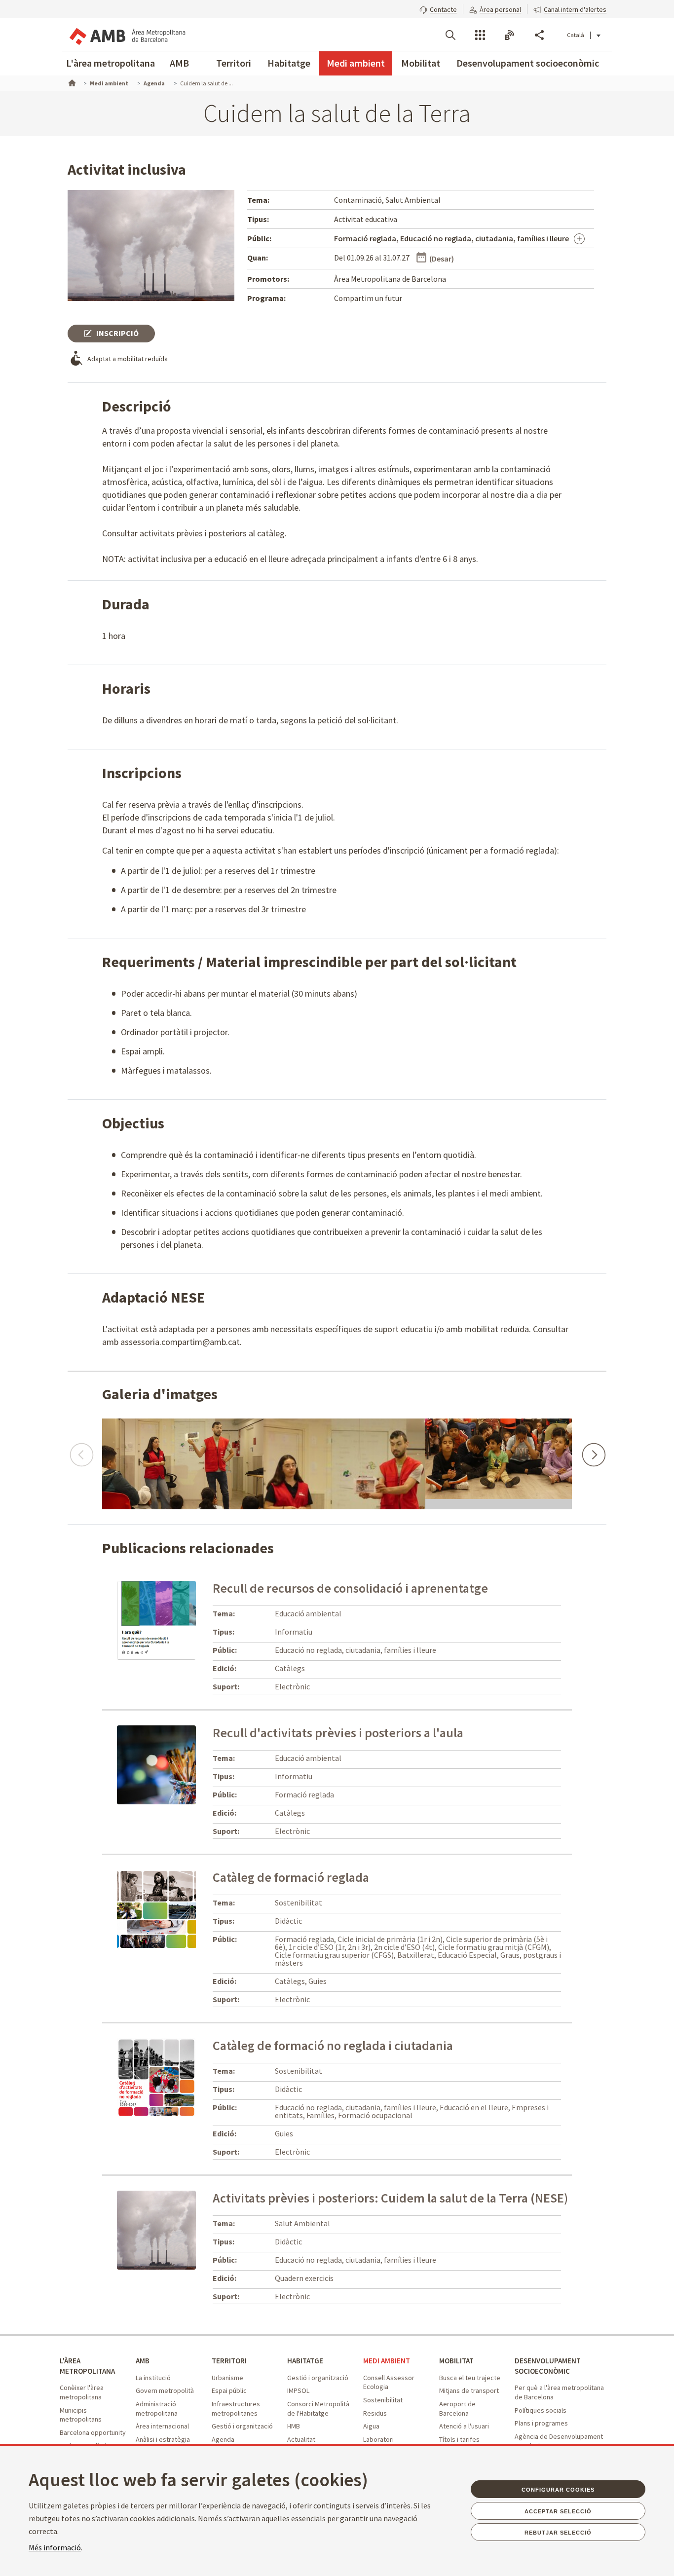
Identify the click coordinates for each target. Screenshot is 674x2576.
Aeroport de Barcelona (457, 2408)
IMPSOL (298, 2390)
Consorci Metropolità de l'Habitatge (318, 2408)
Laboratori (378, 2439)
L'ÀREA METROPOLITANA (87, 2366)
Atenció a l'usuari (464, 2426)
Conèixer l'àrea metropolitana (82, 2392)
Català (576, 35)
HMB (294, 2426)
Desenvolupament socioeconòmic (528, 63)
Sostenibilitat (383, 2400)
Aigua (371, 2426)
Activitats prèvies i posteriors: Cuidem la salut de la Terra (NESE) (390, 2198)
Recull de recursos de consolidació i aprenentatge (350, 1588)
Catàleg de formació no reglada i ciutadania (333, 2045)
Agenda (223, 2439)
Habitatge (289, 63)
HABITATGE (305, 2361)
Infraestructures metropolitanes (236, 2408)
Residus (375, 2413)
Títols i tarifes (459, 2439)
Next (593, 1450)
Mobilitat (421, 63)
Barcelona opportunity (93, 2432)
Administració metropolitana (157, 2408)
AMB (179, 63)
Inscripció (117, 333)
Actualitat (301, 2439)
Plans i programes (541, 2423)
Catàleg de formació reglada (291, 1877)
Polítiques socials (541, 2410)
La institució (153, 2378)
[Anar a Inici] (71, 82)
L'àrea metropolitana (111, 63)
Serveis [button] (480, 35)
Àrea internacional (162, 2426)
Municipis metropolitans (81, 2415)
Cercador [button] (450, 35)
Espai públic (229, 2390)
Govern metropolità (165, 2390)
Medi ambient (356, 63)
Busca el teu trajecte (470, 2378)
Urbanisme (227, 2378)
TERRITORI (229, 2361)
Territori (234, 63)
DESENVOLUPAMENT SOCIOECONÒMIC (548, 2366)
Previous (81, 1450)
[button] (438, 8)
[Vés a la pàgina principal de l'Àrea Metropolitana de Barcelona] (127, 35)
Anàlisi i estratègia (163, 2439)
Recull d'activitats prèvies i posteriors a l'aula (338, 1733)
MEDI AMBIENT (387, 2361)
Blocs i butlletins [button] (510, 35)
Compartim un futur (368, 298)
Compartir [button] (539, 35)
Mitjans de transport (469, 2390)
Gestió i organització (242, 2426)
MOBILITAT (456, 2361)
